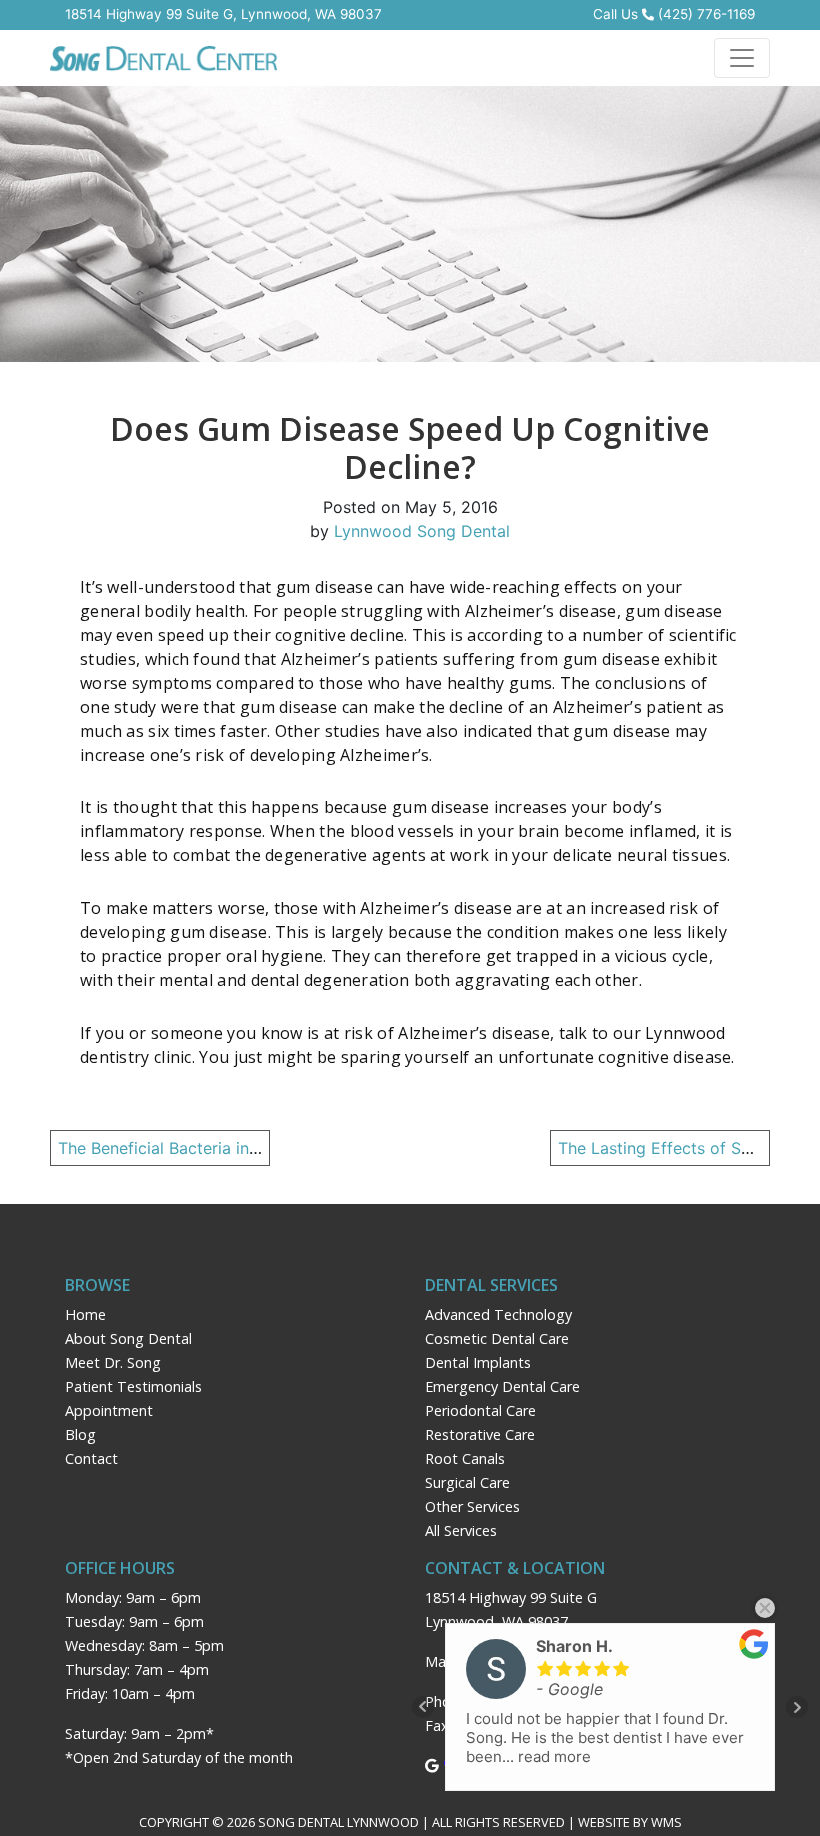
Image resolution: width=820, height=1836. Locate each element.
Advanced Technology (498, 1314)
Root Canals (465, 1458)
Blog (80, 1434)
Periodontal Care (480, 1410)
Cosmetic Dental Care (497, 1338)
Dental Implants (478, 1362)
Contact (91, 1458)
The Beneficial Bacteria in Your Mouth (200, 1148)
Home (85, 1314)
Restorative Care (480, 1434)
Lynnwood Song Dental (422, 531)
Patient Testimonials (133, 1386)
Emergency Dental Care (502, 1386)
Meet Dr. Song (113, 1362)
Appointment (109, 1410)
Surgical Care (467, 1482)
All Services (461, 1530)
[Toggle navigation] (742, 58)
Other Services (472, 1506)
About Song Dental (128, 1338)
